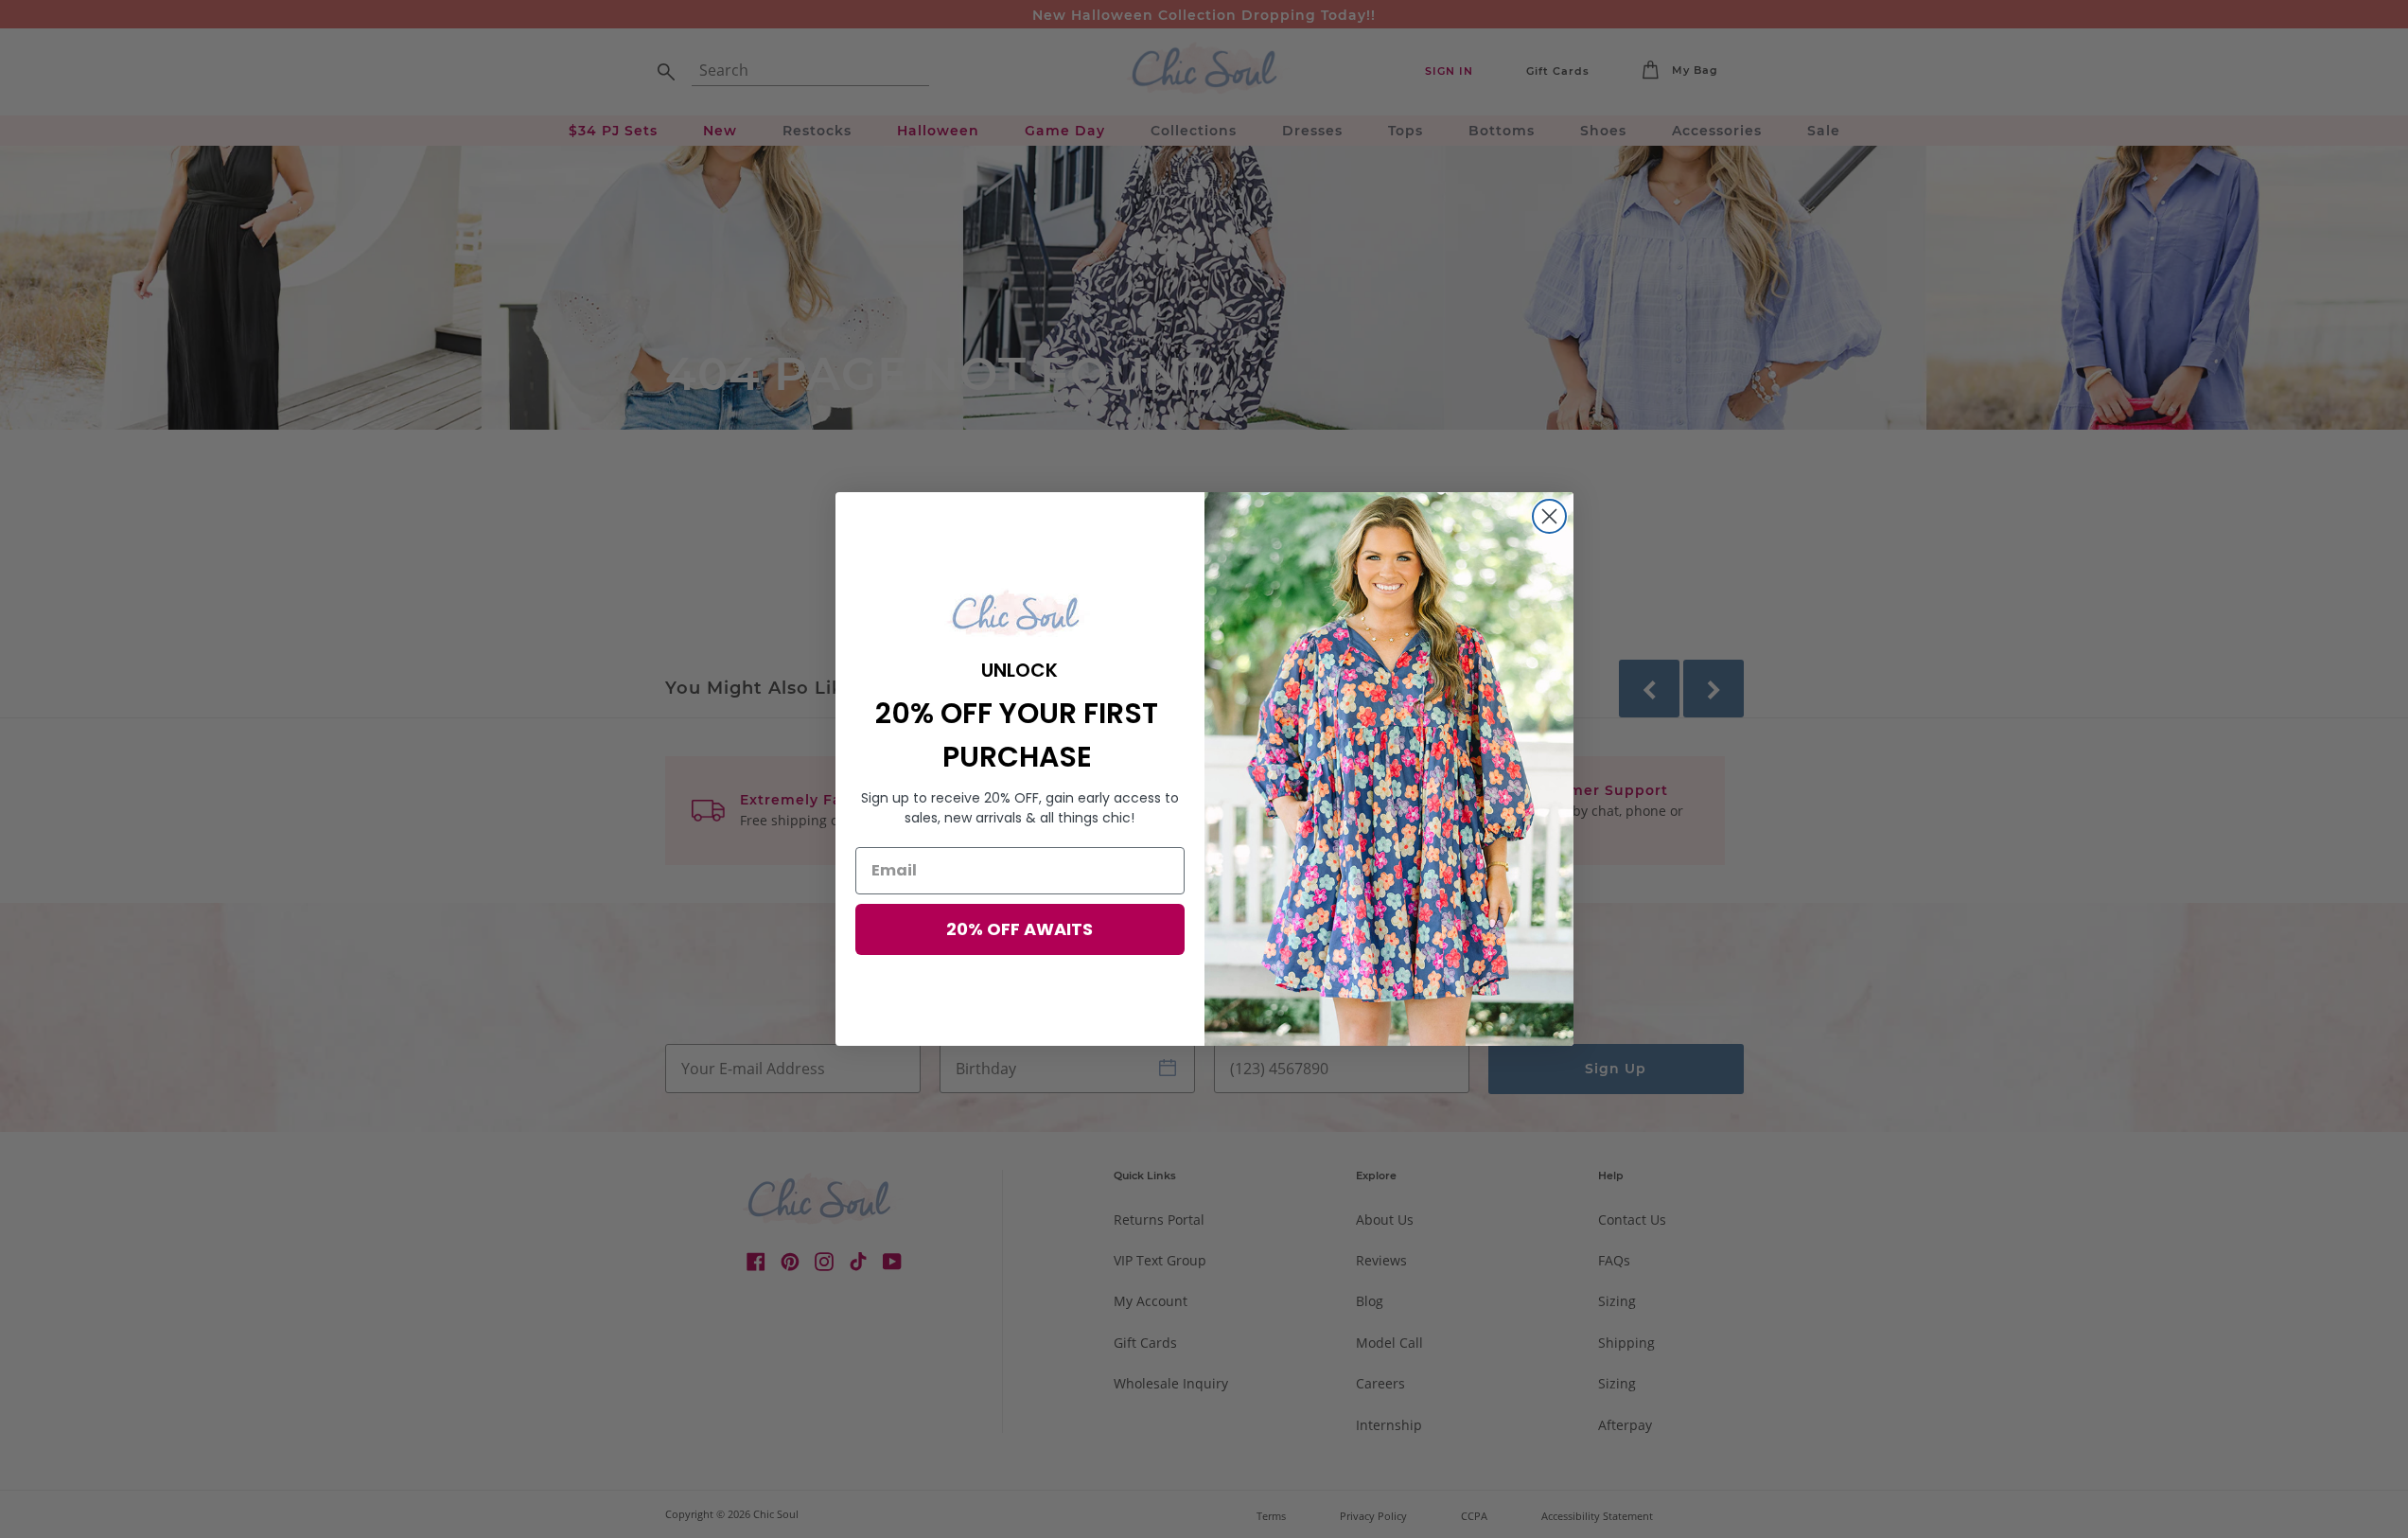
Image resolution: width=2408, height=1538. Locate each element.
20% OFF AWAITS (1019, 929)
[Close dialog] (1549, 516)
